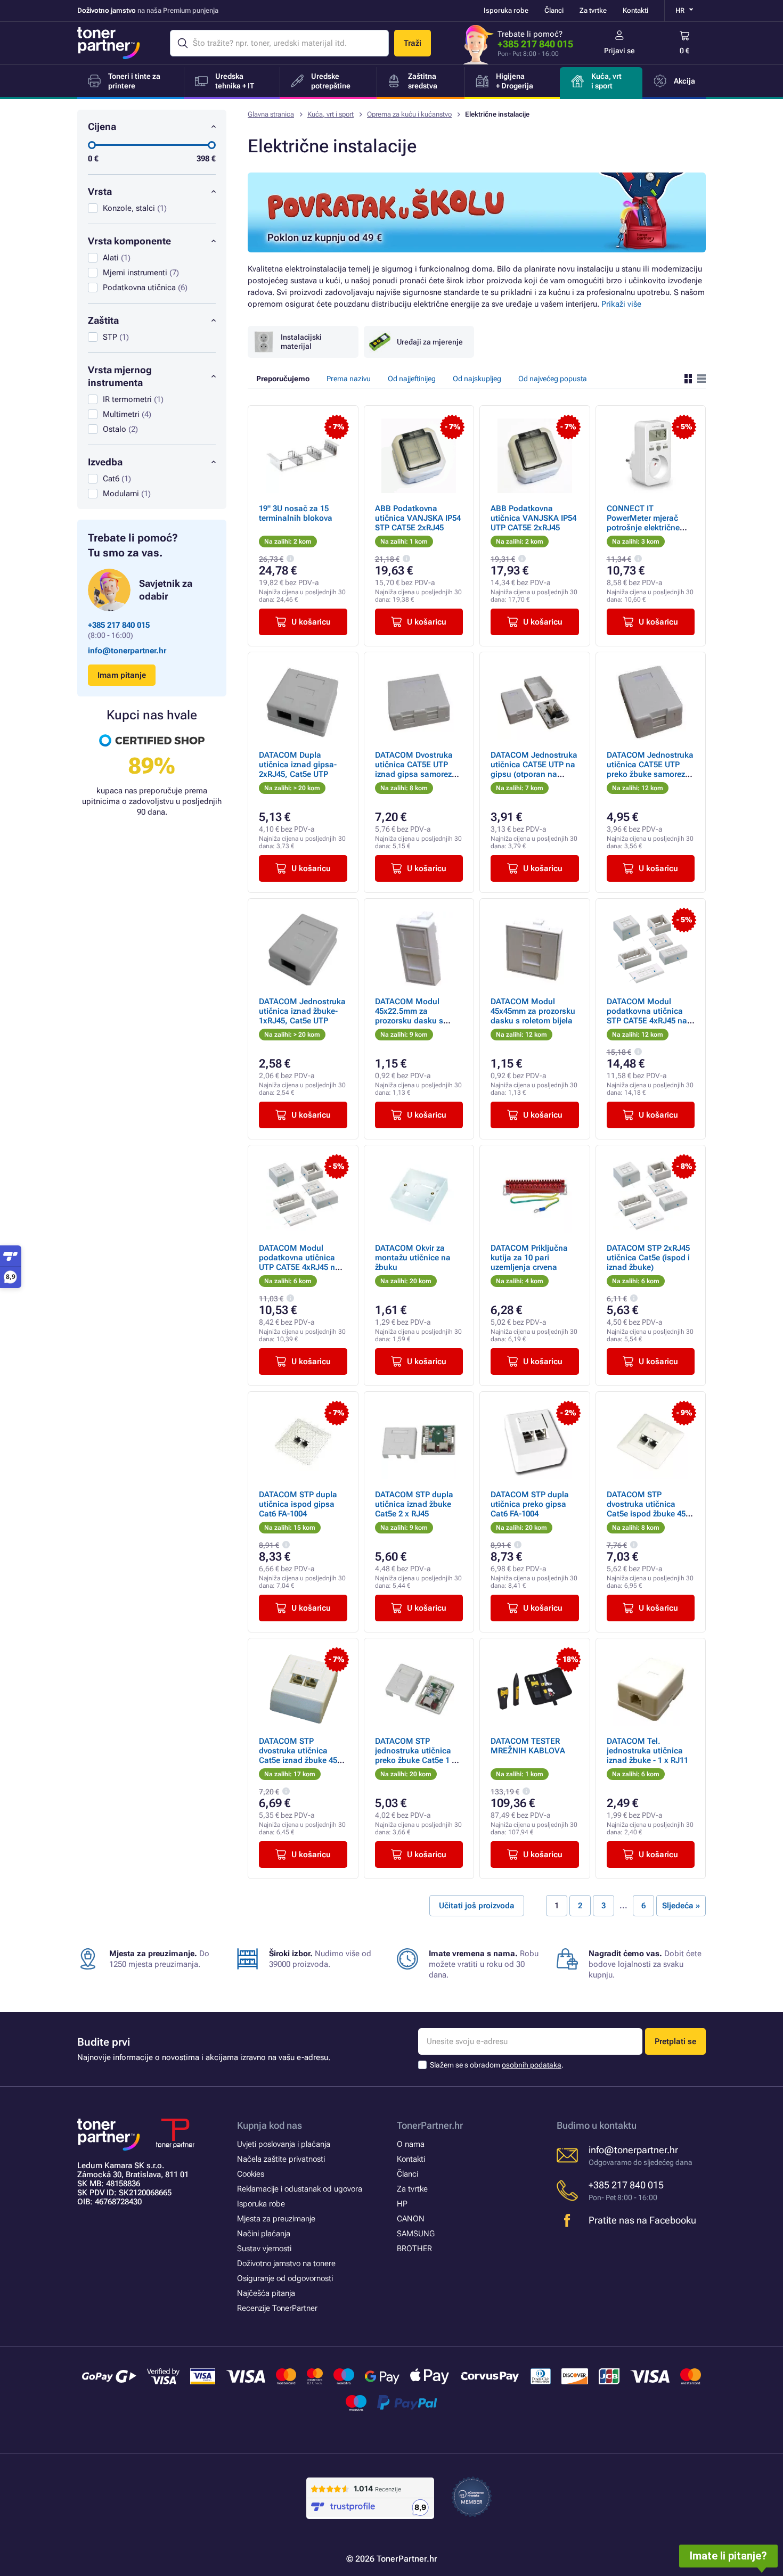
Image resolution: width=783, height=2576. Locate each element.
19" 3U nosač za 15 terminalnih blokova (296, 513)
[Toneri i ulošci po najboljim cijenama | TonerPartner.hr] (109, 43)
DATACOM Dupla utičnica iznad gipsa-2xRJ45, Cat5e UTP (298, 765)
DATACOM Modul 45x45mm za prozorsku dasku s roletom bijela (533, 1011)
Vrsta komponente (129, 241)
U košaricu (311, 622)
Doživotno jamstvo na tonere (286, 2263)
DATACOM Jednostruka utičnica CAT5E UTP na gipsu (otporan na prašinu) (534, 769)
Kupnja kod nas (270, 2125)
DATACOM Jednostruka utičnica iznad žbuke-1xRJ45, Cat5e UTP (302, 1011)
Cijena (102, 126)
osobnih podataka (532, 2065)
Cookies (251, 2174)
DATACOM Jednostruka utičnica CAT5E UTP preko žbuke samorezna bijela (651, 769)
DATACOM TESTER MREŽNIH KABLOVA (528, 1746)
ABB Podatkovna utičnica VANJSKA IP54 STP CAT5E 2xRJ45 (418, 518)
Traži (413, 43)
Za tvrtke (593, 10)
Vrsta (100, 191)
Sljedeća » (681, 1906)
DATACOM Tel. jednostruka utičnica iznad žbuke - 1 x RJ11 (647, 1751)
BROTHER (414, 2249)
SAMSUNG (416, 2234)
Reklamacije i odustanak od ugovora (300, 2189)
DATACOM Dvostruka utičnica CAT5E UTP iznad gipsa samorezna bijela (418, 769)
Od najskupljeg (477, 379)
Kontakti (635, 10)
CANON (411, 2219)
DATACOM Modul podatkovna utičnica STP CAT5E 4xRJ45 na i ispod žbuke (649, 1016)
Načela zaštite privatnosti (281, 2159)
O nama (411, 2144)
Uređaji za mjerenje (430, 342)
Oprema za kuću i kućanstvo (409, 114)
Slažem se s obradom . (497, 2065)
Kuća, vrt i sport (331, 114)
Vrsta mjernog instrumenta (120, 376)
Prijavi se (619, 51)
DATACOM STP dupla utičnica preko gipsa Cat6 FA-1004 (530, 1504)
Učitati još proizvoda (477, 1906)
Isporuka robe (506, 10)
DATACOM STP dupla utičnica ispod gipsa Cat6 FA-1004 (298, 1504)
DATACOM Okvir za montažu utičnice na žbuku (413, 1258)
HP (402, 2204)
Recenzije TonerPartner (277, 2308)
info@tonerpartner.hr (127, 651)
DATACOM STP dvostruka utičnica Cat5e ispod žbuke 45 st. (646, 1509)
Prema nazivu (349, 379)
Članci (554, 10)
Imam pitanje (122, 675)
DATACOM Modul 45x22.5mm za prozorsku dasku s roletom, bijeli (409, 1016)
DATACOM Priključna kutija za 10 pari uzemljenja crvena (529, 1258)
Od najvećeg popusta (553, 379)
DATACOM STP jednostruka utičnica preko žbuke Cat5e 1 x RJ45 (415, 1755)
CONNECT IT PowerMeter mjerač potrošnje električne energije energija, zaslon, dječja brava (644, 528)
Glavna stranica (271, 114)
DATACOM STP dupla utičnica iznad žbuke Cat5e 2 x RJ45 (414, 1504)
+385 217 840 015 (535, 44)
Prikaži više (621, 304)
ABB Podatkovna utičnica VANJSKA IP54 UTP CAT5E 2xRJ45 (533, 518)
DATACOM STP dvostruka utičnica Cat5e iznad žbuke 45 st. (298, 1755)
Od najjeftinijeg (412, 379)
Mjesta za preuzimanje (276, 2219)
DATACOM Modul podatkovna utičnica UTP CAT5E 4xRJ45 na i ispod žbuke (301, 1262)
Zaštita (103, 320)
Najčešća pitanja (266, 2293)
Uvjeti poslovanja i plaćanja (284, 2144)
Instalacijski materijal (301, 342)
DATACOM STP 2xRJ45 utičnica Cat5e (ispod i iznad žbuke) (648, 1258)
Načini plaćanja (264, 2234)
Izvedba (105, 462)
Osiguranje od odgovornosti (285, 2278)
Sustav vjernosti (264, 2249)
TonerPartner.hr (430, 2125)
